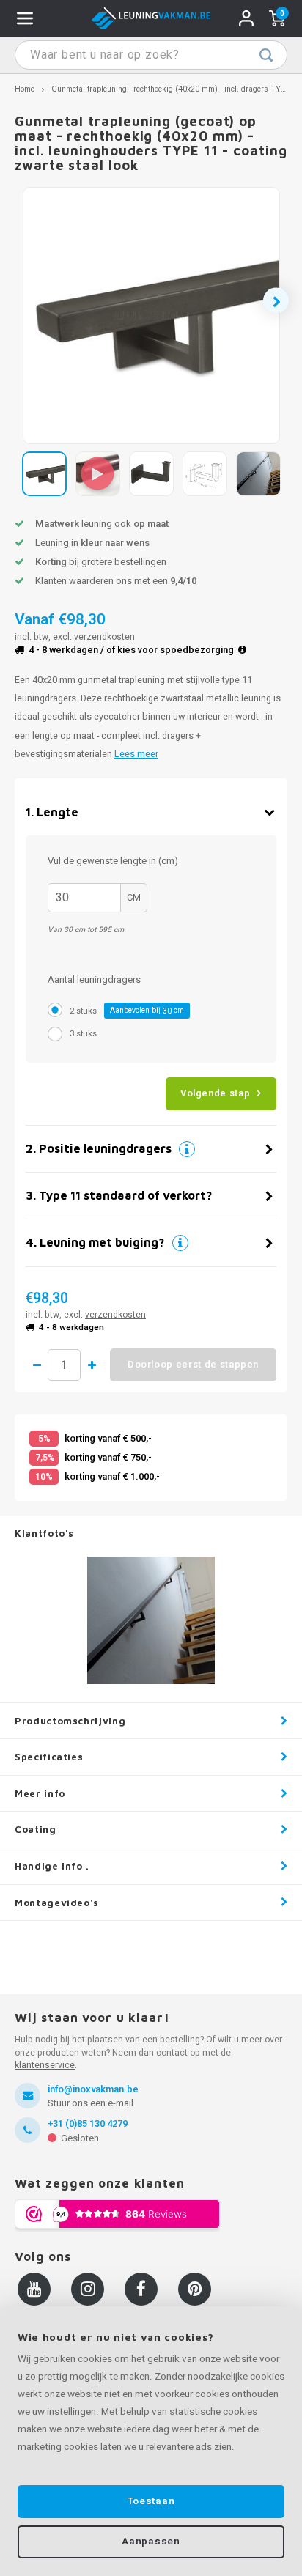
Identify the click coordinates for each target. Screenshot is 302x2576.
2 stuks (127, 1011)
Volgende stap (215, 1093)
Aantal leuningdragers (94, 979)
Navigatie (25, 18)
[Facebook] (141, 2289)
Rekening (246, 18)
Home (25, 89)
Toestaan (151, 2501)
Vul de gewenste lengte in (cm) (113, 861)
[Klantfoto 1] (151, 1620)
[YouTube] (34, 2289)
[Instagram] (88, 2289)
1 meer (92, 1365)
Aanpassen (151, 2542)
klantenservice (45, 2065)
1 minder (37, 1365)
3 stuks (83, 1034)
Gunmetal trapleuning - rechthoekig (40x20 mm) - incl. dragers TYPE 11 (176, 89)
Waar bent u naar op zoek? (266, 55)
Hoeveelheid (64, 1365)
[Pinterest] (195, 2289)
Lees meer (136, 754)
